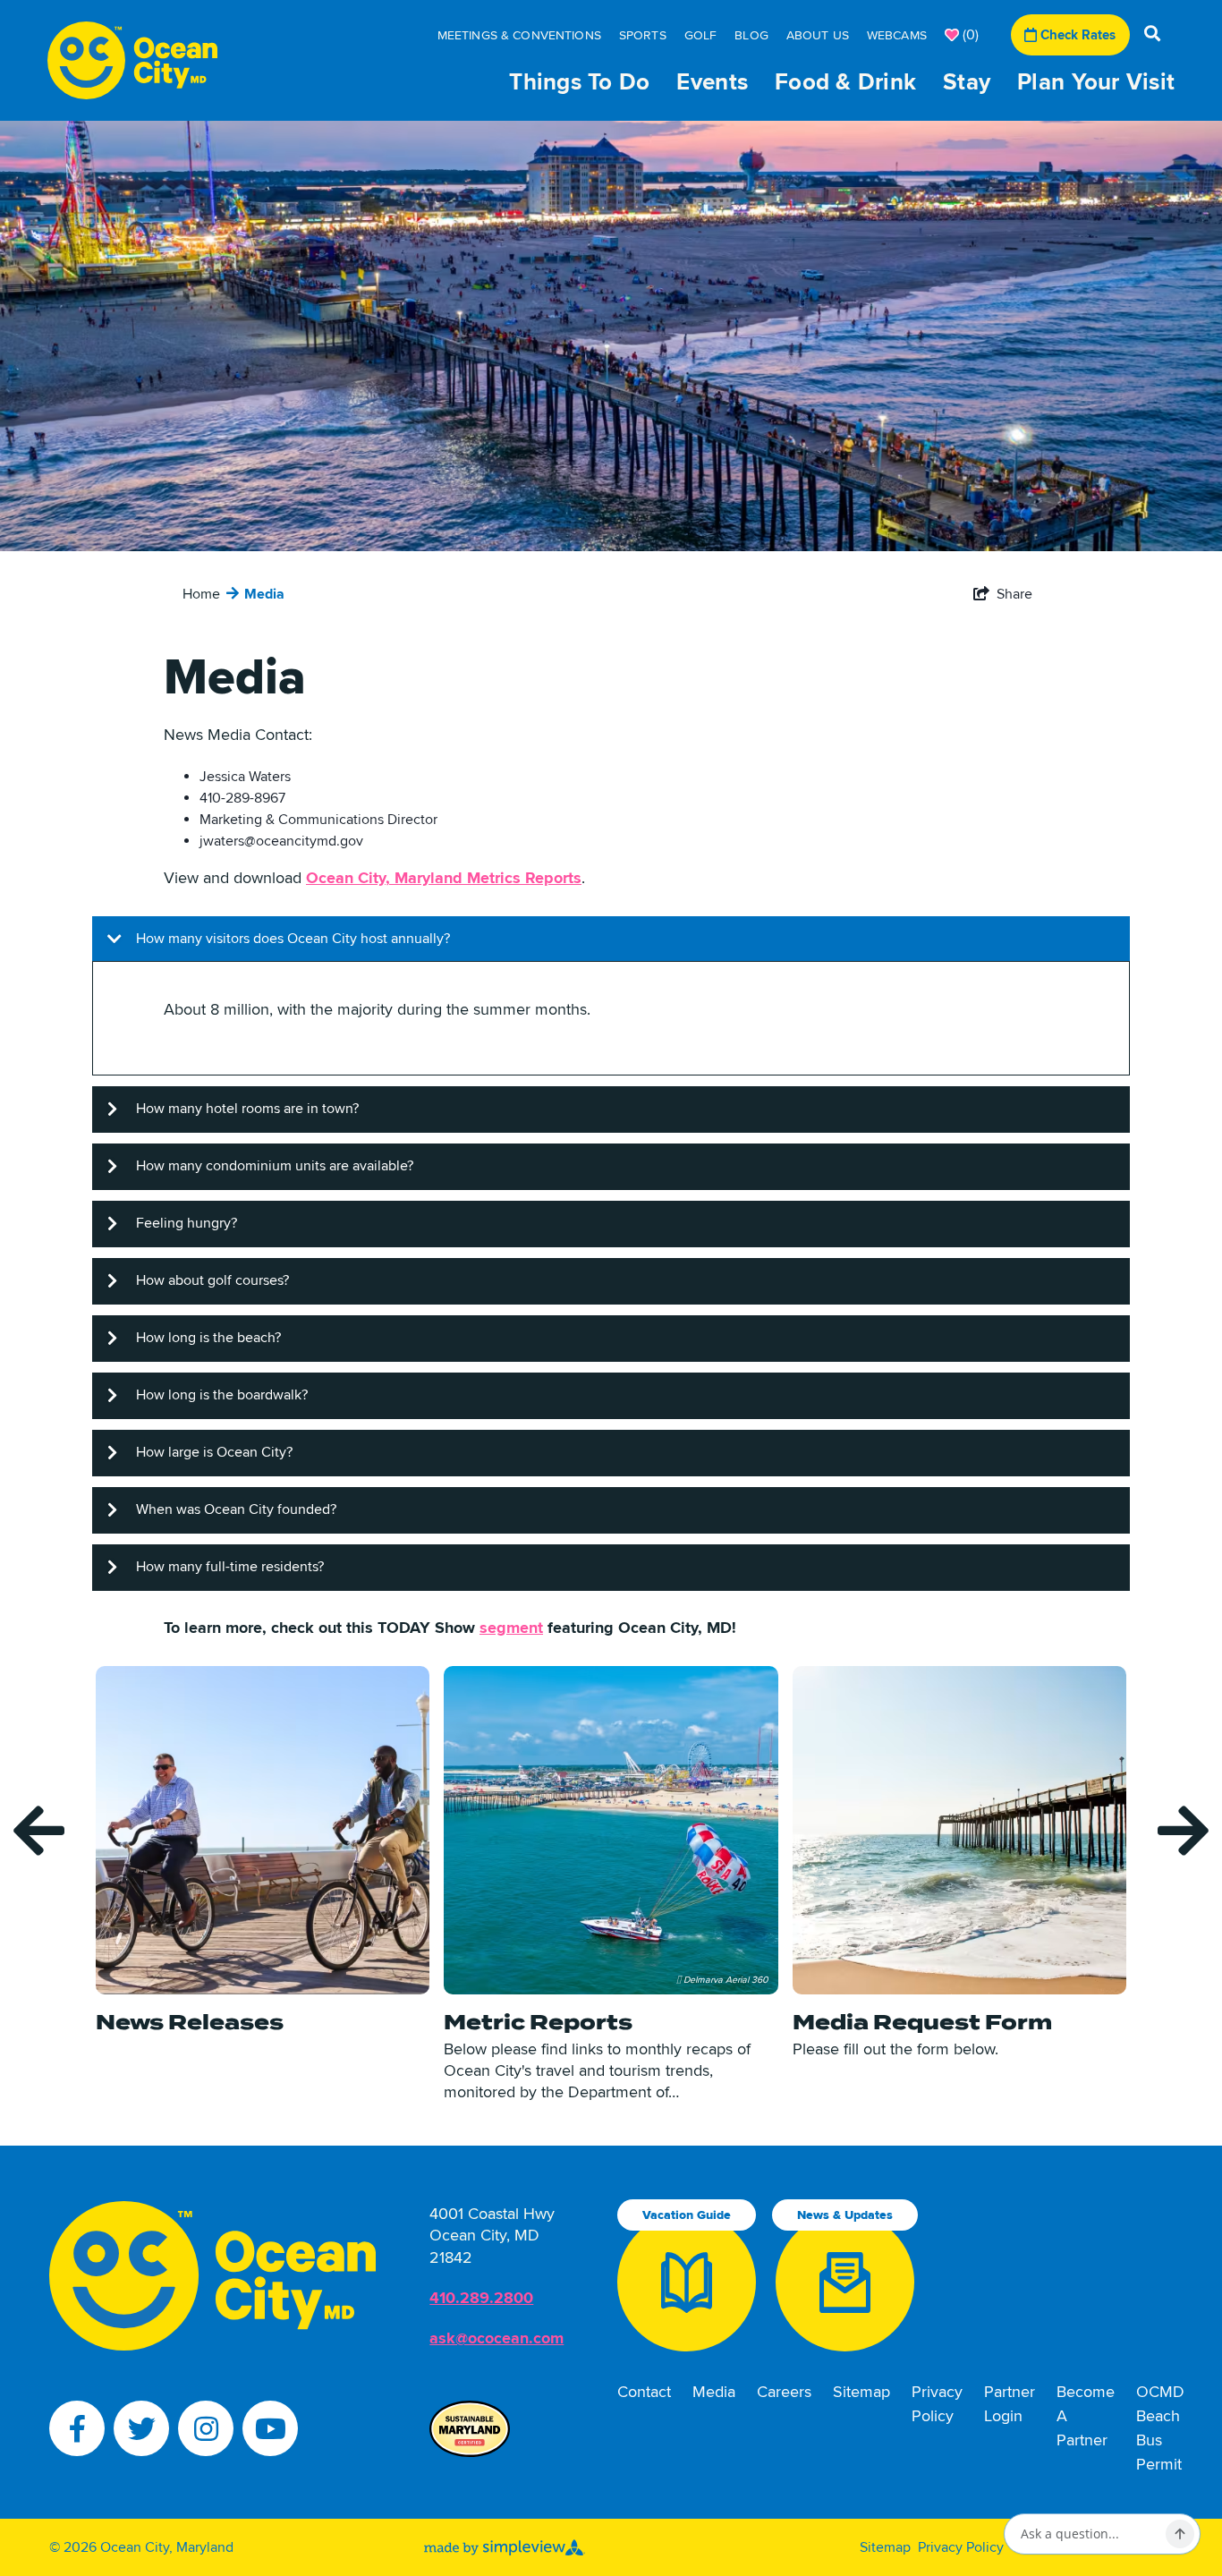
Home (199, 594)
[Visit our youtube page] (270, 2428)
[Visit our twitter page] (141, 2428)
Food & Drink (845, 82)
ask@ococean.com (496, 2338)
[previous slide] (39, 1831)
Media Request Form (922, 2022)
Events (712, 82)
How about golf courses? (212, 1280)
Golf (701, 35)
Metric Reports (538, 2022)
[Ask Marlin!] (1180, 2534)
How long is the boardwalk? (222, 1395)
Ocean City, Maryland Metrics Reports (444, 878)
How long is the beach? (208, 1338)
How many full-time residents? (230, 1567)
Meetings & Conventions (519, 35)
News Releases (190, 2022)
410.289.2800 (481, 2298)
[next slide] (1183, 1831)
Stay (967, 82)
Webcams (897, 35)
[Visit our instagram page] (206, 2428)
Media (263, 594)
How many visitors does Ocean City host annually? (293, 939)
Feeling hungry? (187, 1223)
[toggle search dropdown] (1152, 35)
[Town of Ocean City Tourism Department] (133, 60)
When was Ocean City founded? (236, 1509)
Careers (784, 2392)
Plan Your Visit (1096, 82)
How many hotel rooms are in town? (247, 1109)
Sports (643, 35)
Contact (644, 2392)
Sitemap (861, 2392)
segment (511, 1628)
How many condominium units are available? (275, 1166)
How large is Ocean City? (214, 1452)
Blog (751, 35)
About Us (818, 35)
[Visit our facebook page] (77, 2428)
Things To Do (579, 82)
